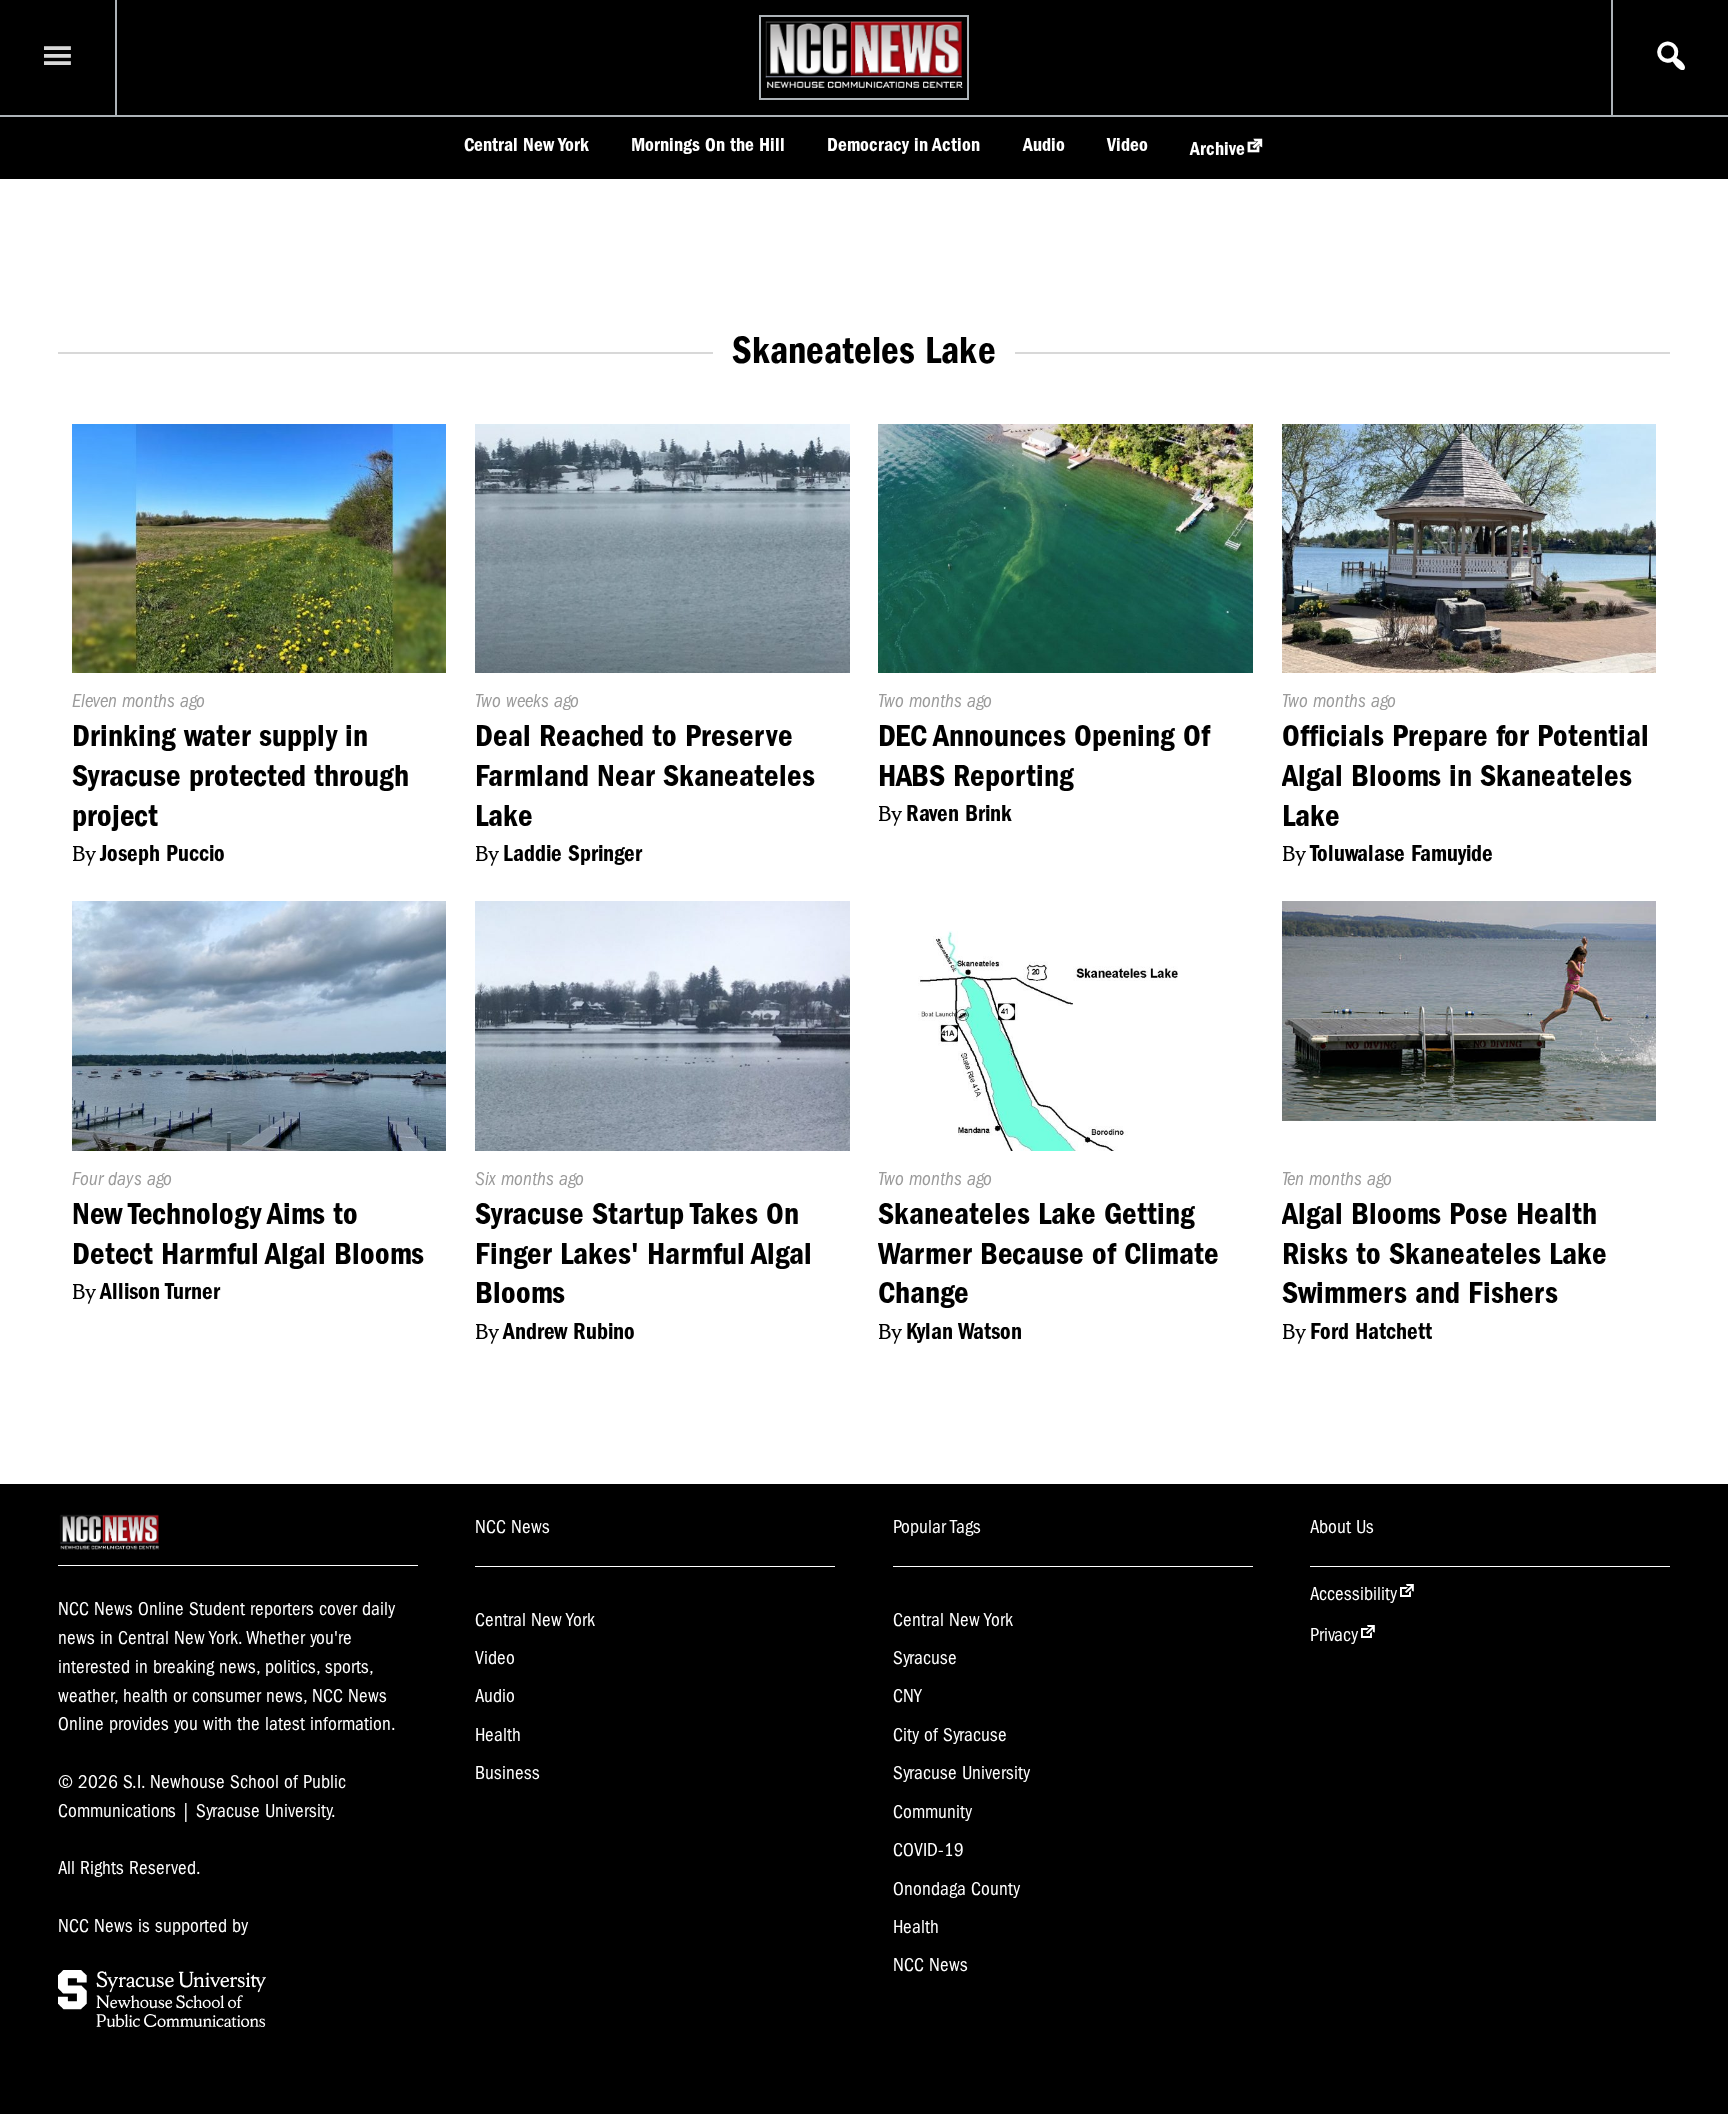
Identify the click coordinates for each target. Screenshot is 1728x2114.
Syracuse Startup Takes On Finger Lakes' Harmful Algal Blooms (643, 1253)
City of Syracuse (950, 1735)
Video (1127, 145)
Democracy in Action (903, 145)
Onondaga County (956, 1889)
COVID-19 (928, 1850)
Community (932, 1812)
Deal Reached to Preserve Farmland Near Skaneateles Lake (645, 775)
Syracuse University (961, 1773)
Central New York (526, 145)
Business (507, 1773)
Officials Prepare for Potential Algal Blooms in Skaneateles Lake (1465, 775)
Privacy (1334, 1635)
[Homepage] (864, 88)
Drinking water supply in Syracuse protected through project (240, 775)
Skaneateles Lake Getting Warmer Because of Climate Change (1048, 1253)
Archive (1217, 149)
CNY (907, 1696)
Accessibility (1353, 1594)
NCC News (930, 1965)
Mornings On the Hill (708, 145)
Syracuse (925, 1658)
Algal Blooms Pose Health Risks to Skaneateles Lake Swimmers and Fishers (1444, 1253)
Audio (1044, 145)
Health (498, 1735)
